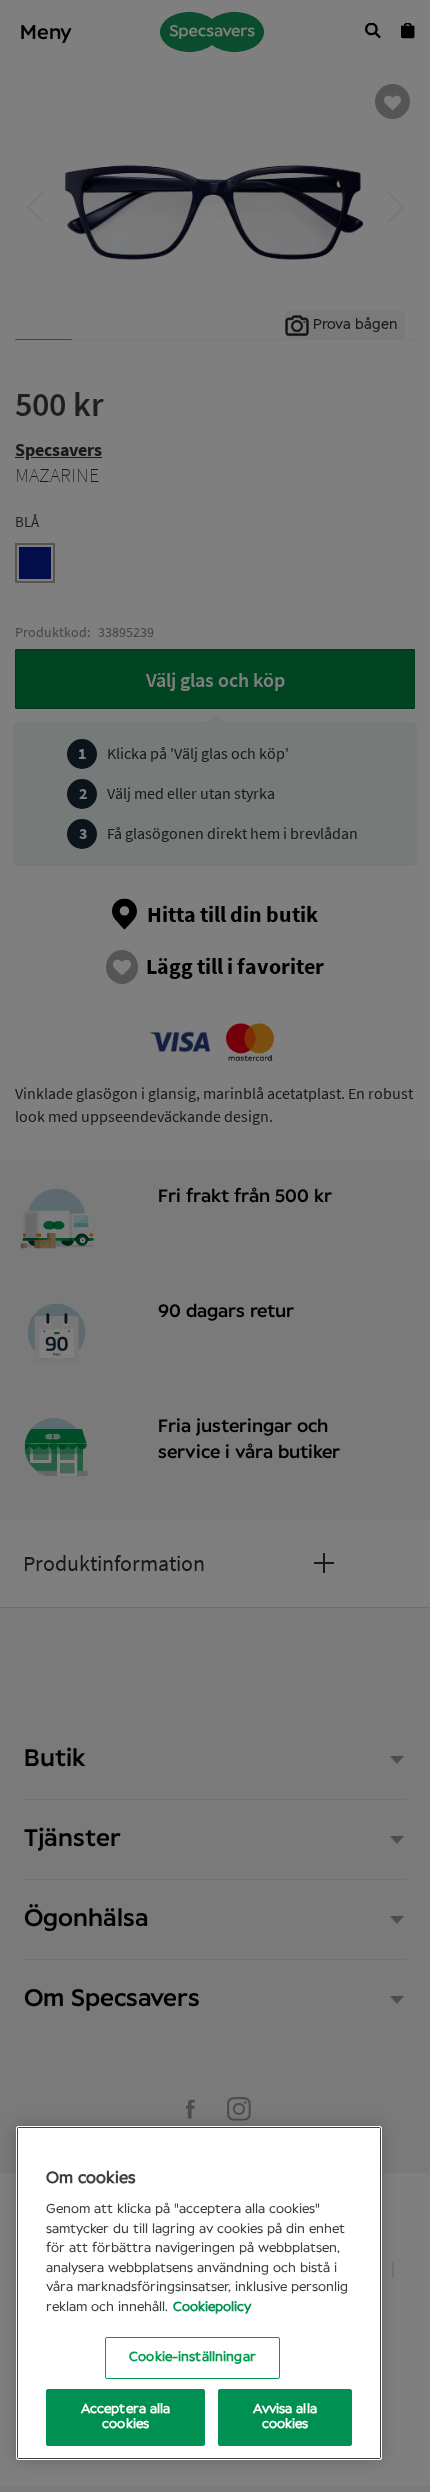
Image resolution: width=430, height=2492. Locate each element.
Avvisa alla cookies (284, 2417)
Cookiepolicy (212, 2307)
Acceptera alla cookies (126, 2417)
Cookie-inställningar (192, 2357)
